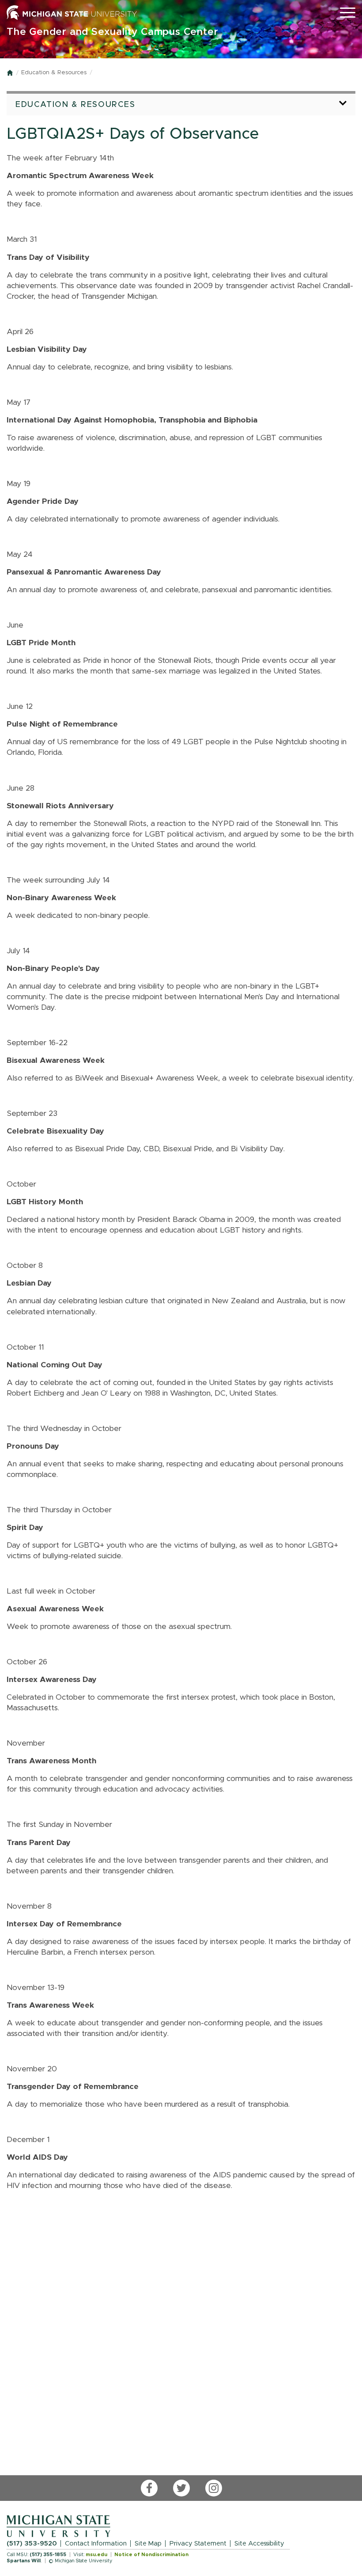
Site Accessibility (259, 2544)
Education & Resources (54, 73)
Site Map (148, 2544)
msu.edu (96, 2555)
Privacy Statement (198, 2544)
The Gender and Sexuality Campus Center (112, 32)
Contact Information (96, 2544)
